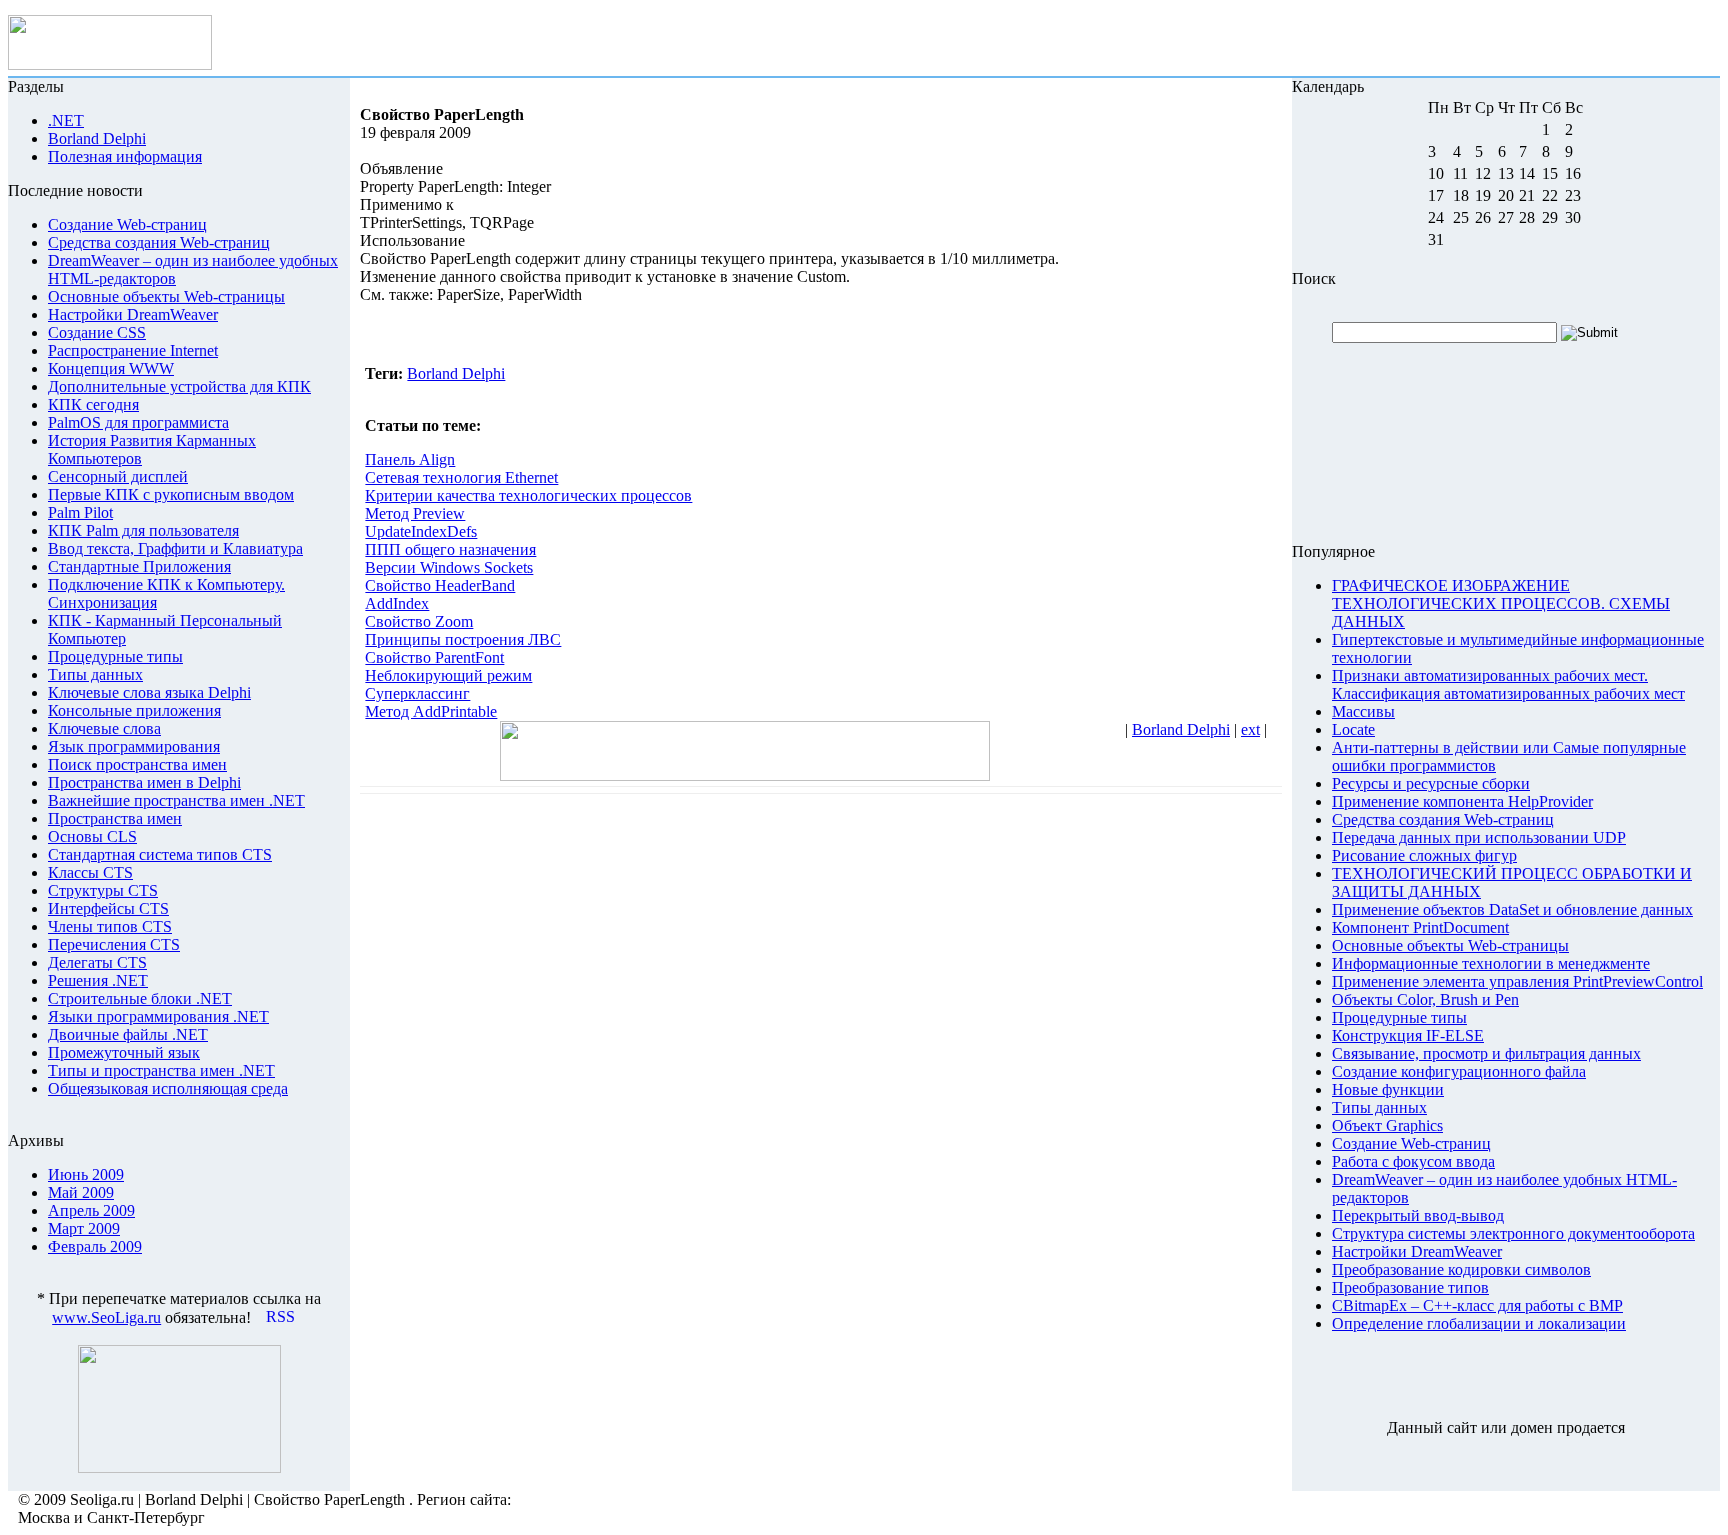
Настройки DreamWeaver (133, 314)
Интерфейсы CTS (108, 908)
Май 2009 (81, 1192)
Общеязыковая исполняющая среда (168, 1088)
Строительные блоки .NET (140, 998)
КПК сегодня (93, 404)
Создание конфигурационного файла (1459, 1071)
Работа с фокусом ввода (1413, 1161)
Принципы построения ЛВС (463, 639)
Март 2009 (84, 1228)
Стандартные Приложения (139, 566)
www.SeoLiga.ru (106, 1317)
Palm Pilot (80, 512)
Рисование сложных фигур (1424, 855)
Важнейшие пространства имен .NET (176, 800)
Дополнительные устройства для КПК (179, 386)
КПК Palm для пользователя (143, 530)
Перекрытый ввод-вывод (1418, 1215)
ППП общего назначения (450, 549)
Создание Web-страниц (127, 224)
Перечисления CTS (114, 944)
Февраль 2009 (95, 1246)
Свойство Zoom (419, 621)
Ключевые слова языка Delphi (149, 692)
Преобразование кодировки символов (1461, 1269)
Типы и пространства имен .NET (161, 1070)
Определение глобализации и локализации (1479, 1323)
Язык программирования (134, 746)
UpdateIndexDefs (421, 531)
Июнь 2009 (86, 1174)
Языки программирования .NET (158, 1016)
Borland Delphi (456, 373)
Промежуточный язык (124, 1052)
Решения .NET (98, 980)
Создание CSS (97, 332)
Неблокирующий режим (448, 675)
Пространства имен (115, 818)
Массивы (1363, 711)
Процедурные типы (115, 656)
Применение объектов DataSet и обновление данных (1512, 909)
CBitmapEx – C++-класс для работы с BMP (1477, 1305)
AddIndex (397, 603)
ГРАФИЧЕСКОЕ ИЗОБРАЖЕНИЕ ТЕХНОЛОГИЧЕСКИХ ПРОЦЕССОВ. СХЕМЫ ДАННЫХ (1501, 603)
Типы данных (95, 674)
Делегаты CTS (97, 962)
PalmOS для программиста (138, 422)
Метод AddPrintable (431, 711)
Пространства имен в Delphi (144, 782)
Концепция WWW (111, 368)
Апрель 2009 (91, 1210)
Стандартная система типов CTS (160, 854)
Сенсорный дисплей (118, 476)
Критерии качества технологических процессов (528, 495)
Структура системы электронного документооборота (1513, 1233)
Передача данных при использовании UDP (1479, 837)
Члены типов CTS (110, 926)
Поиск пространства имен (137, 764)
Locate (1353, 729)
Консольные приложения (134, 710)
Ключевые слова (104, 728)
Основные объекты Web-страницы (166, 296)
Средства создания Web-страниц (159, 242)
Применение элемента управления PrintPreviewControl (1517, 981)
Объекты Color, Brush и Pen (1425, 999)
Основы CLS (92, 836)
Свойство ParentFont (434, 657)
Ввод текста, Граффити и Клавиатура (175, 548)
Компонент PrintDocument (1420, 927)
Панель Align (410, 459)
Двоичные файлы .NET (128, 1034)
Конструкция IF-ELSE (1408, 1035)
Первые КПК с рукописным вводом (171, 494)
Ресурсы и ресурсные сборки (1431, 783)
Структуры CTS (103, 890)
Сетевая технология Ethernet (461, 477)
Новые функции (1388, 1089)
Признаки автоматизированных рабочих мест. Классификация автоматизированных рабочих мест (1508, 684)
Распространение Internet (133, 350)
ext (1250, 729)
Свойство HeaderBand (440, 585)
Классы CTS (90, 872)
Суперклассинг (417, 693)
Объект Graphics (1387, 1125)
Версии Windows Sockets (449, 567)
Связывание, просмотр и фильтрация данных (1486, 1053)
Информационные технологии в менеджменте (1491, 963)
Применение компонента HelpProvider (1462, 801)
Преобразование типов (1410, 1287)
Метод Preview (415, 513)
